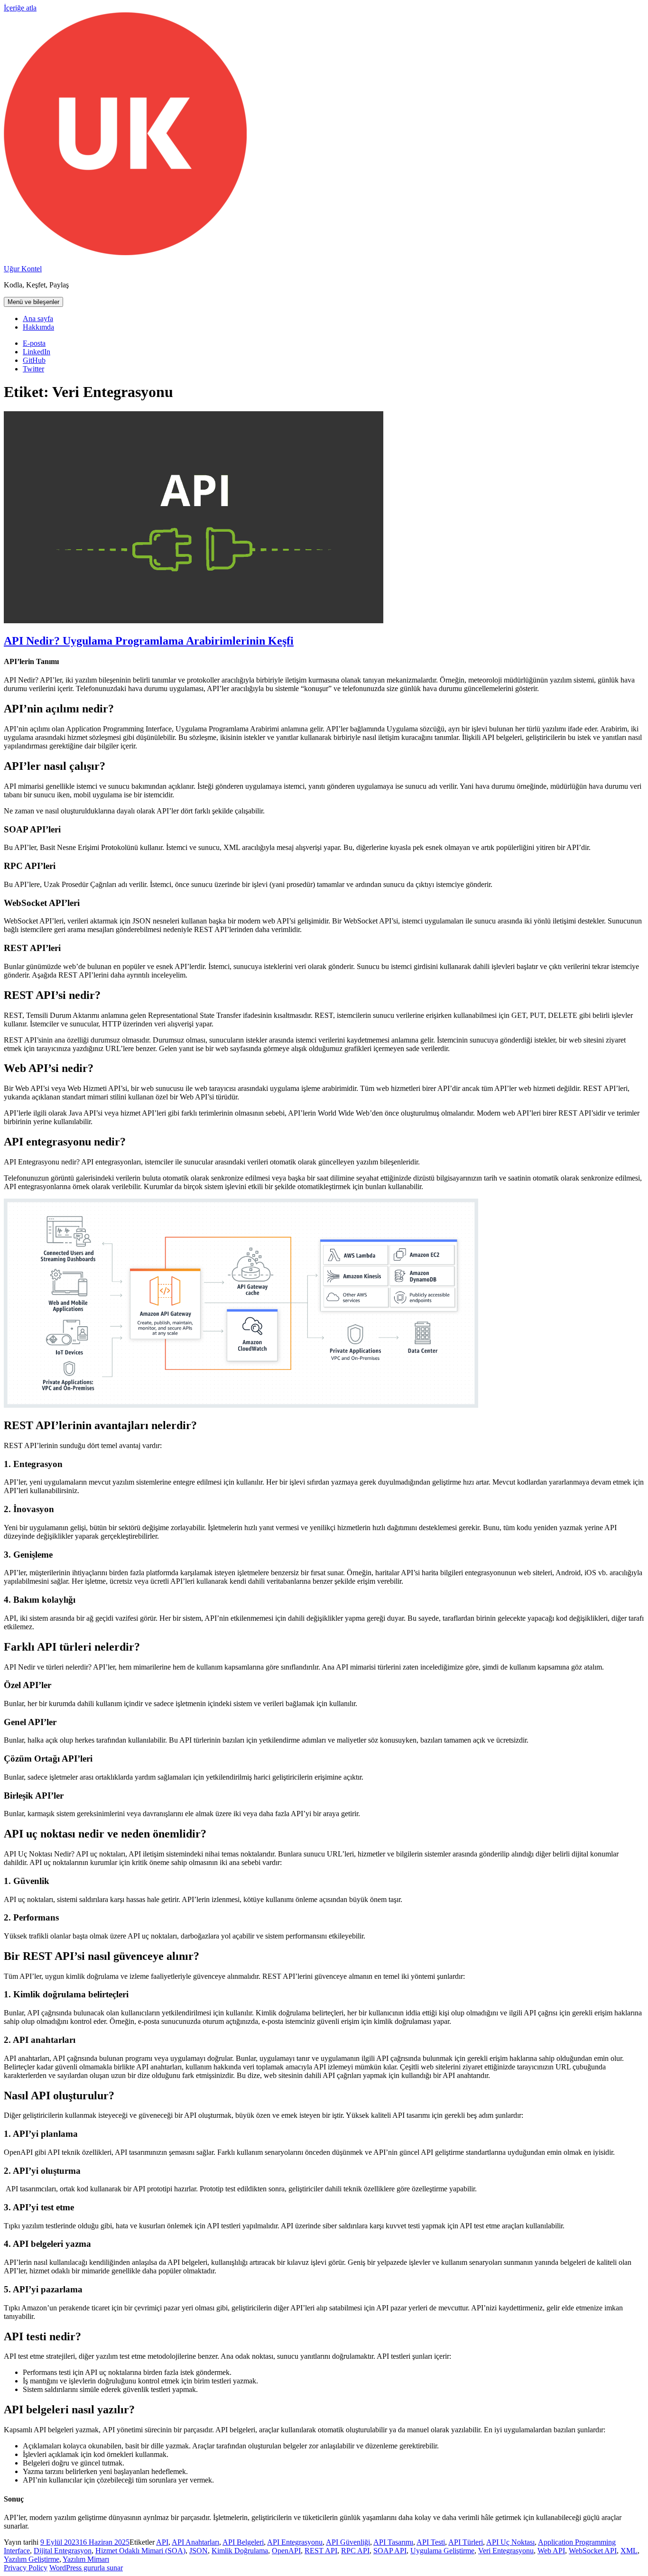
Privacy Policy (26, 2568)
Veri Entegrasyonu (506, 2551)
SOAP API (390, 2551)
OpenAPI (286, 2551)
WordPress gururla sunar (86, 2568)
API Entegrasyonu (295, 2542)
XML (629, 2551)
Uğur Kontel (23, 269)
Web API (551, 2551)
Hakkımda (38, 327)
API (162, 2542)
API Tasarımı (393, 2542)
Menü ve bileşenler (33, 302)
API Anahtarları (195, 2542)
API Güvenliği (348, 2542)
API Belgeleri (243, 2542)
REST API (321, 2551)
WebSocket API (593, 2551)
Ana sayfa (38, 319)
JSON (199, 2551)
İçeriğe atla (20, 8)
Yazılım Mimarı (86, 2559)
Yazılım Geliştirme (32, 2559)
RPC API (355, 2551)
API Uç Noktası (510, 2542)
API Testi (431, 2542)
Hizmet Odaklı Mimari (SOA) (140, 2551)
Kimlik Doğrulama (240, 2551)
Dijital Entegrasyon (63, 2551)
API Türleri (466, 2542)
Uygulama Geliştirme (442, 2551)
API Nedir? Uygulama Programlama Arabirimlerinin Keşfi (149, 641)
